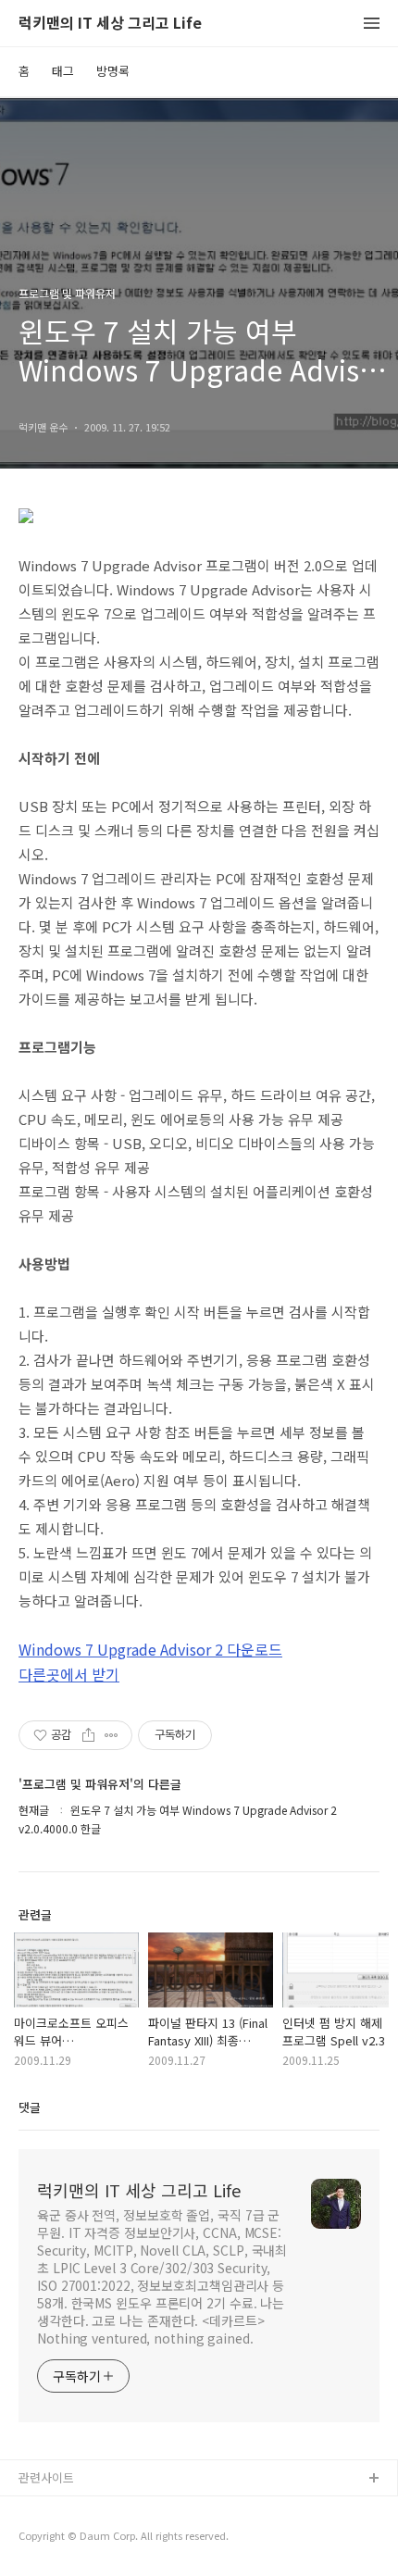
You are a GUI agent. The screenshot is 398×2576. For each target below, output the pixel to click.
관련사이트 (46, 2477)
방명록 (113, 71)
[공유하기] (88, 1735)
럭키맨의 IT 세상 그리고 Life (110, 24)
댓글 (30, 2107)
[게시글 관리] (112, 1735)
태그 (63, 71)
